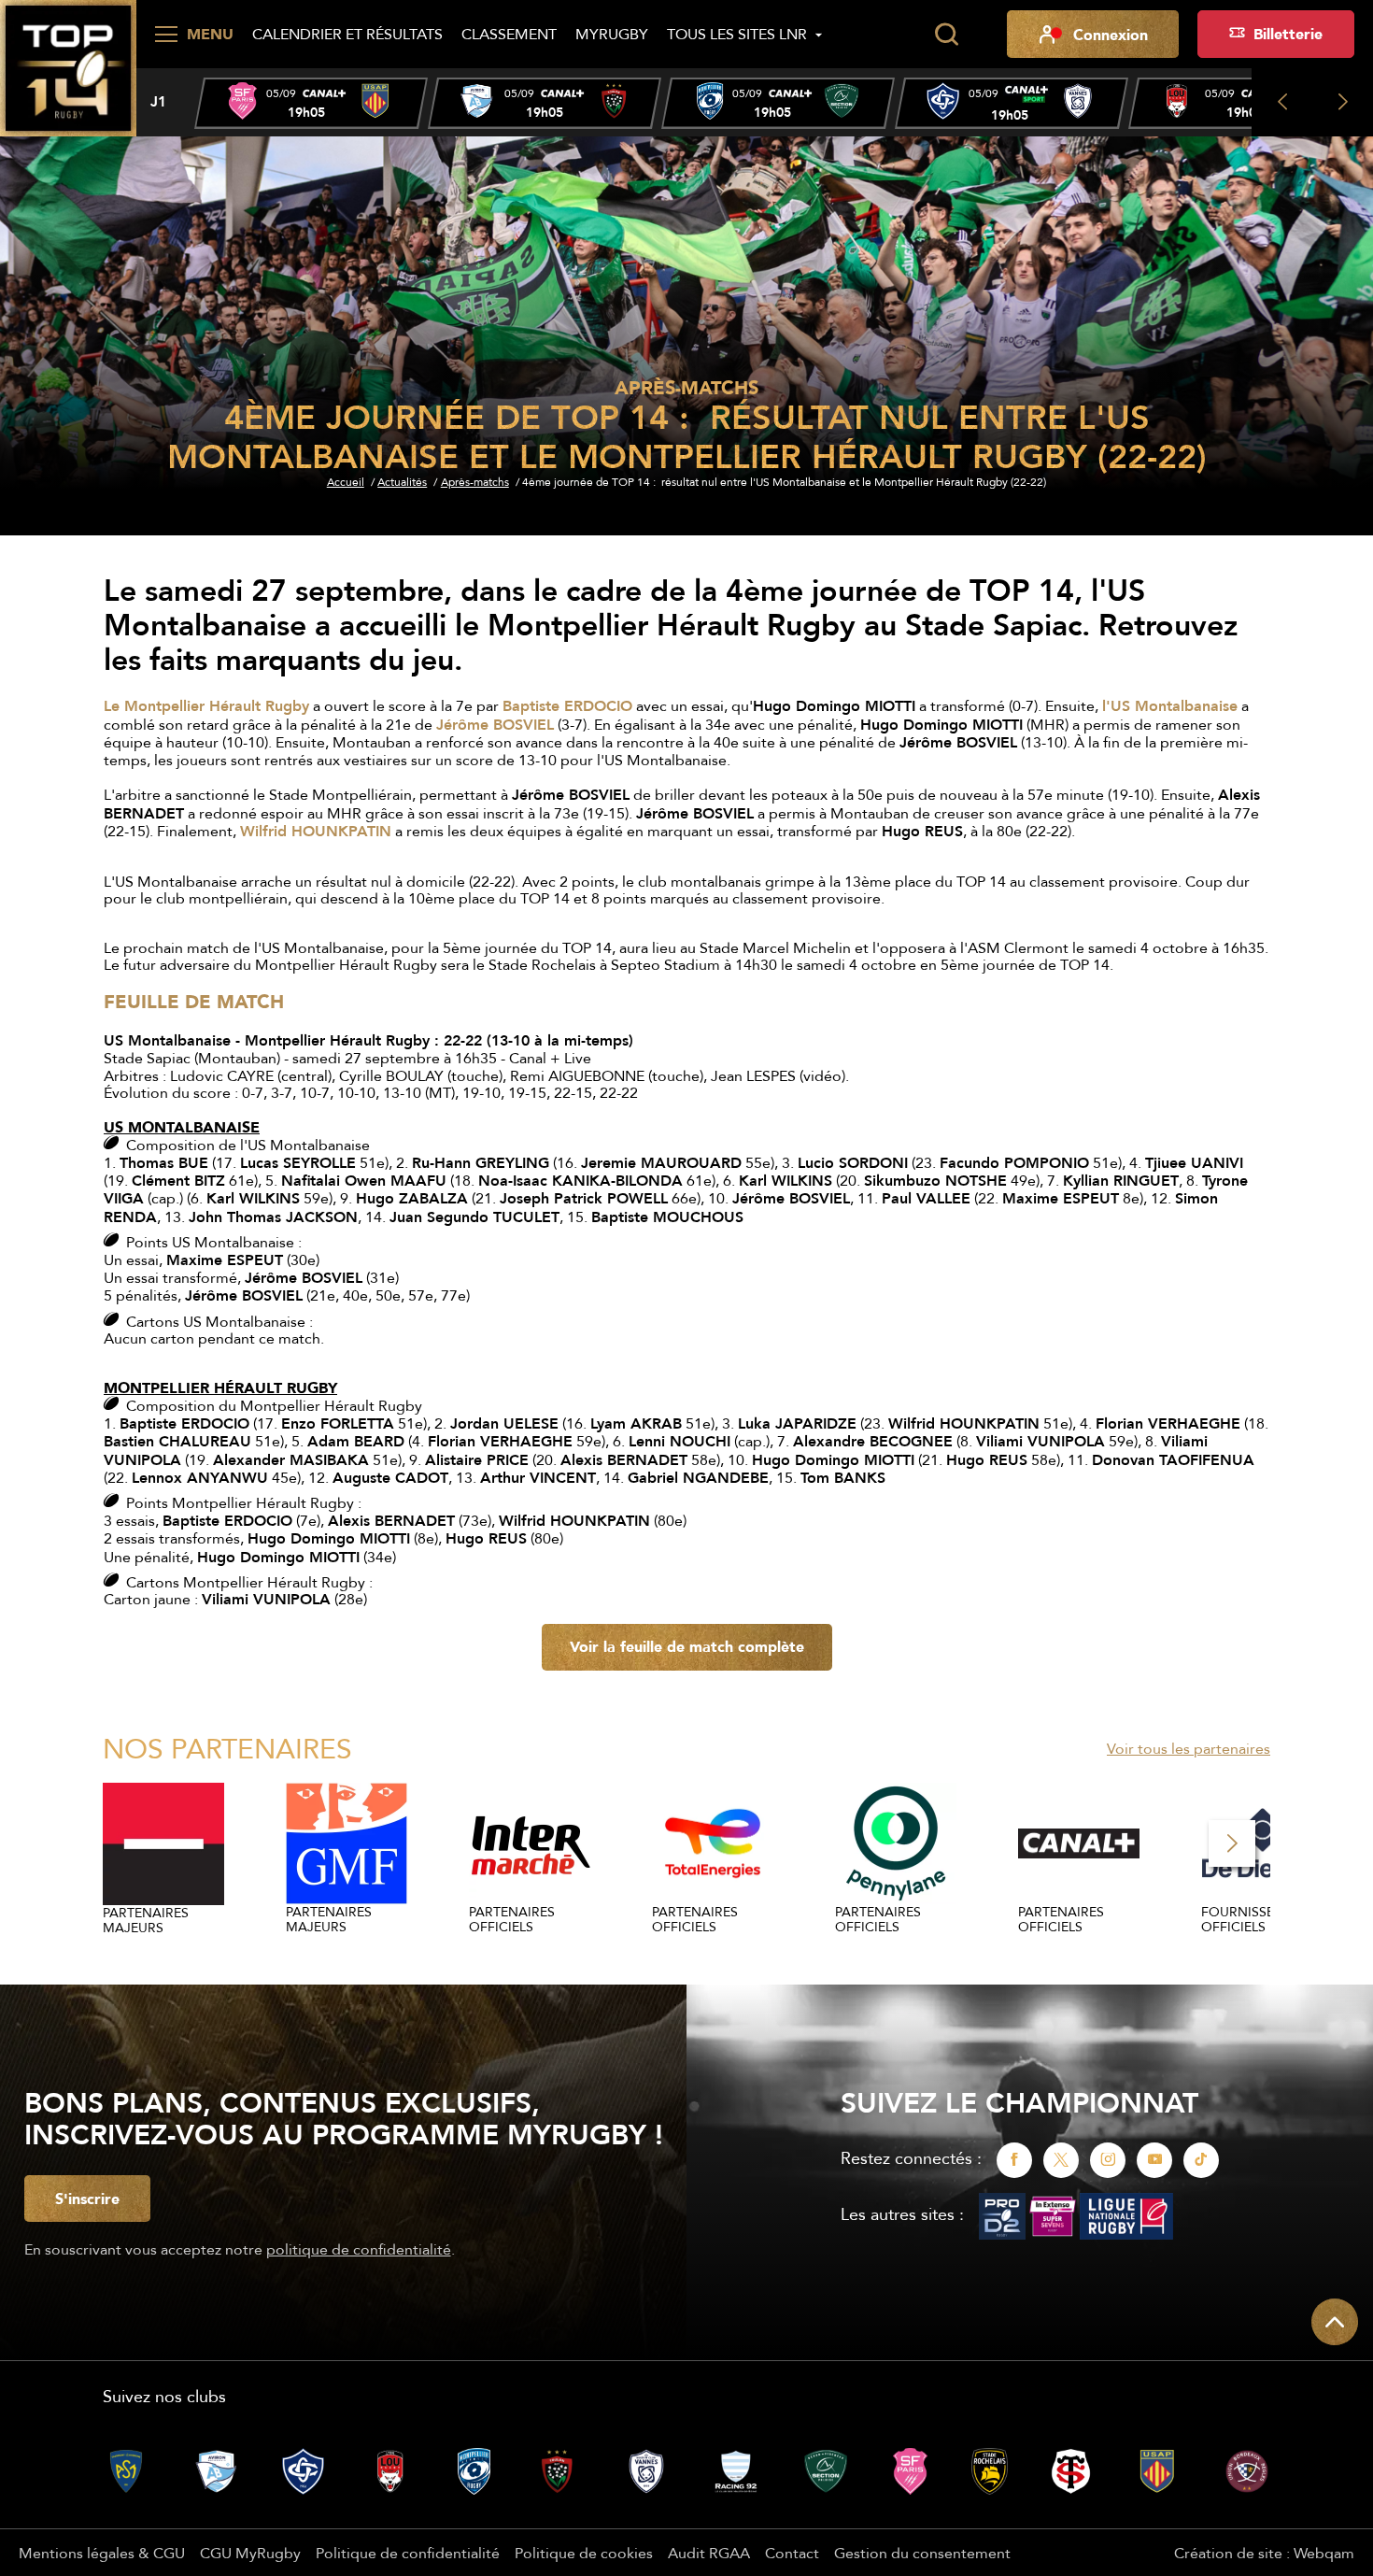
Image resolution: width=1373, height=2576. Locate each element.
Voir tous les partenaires (1189, 1748)
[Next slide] (1343, 102)
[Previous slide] (1282, 102)
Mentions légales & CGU (102, 2553)
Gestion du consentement (922, 2553)
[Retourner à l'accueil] (68, 66)
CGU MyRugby (250, 2553)
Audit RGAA (709, 2553)
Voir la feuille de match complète (687, 1646)
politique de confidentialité (359, 2249)
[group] (311, 103)
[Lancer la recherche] (946, 35)
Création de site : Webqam (1264, 2553)
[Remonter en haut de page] (1335, 2322)
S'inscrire (87, 2199)
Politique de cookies (584, 2553)
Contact (792, 2553)
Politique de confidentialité (408, 2553)
